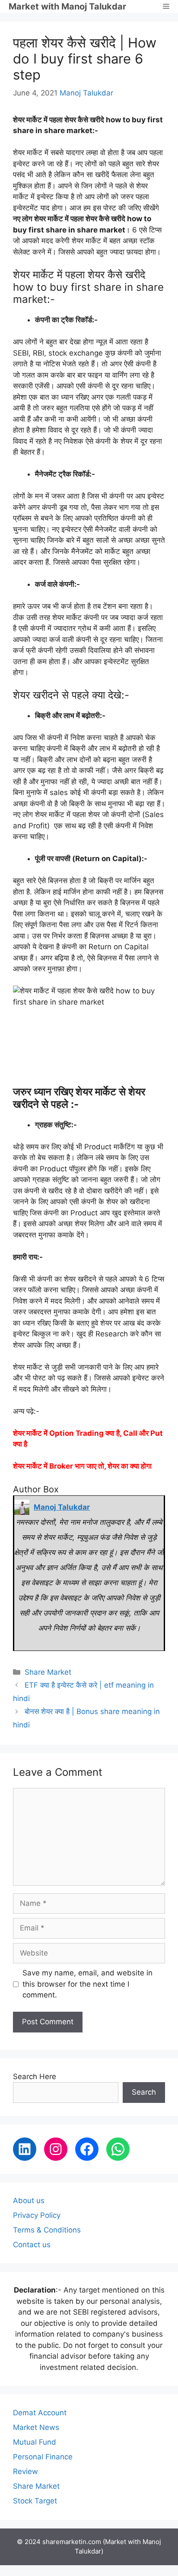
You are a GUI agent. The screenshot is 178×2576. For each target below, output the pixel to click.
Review (25, 2471)
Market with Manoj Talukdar (67, 6)
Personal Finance (43, 2457)
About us (29, 2201)
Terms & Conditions (47, 2230)
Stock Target (35, 2501)
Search (144, 2092)
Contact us (32, 2245)
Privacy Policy (37, 2215)
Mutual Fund (35, 2442)
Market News (36, 2427)
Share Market (48, 1672)
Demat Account (40, 2413)
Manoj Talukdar (86, 93)
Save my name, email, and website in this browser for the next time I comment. (87, 1984)
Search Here (35, 2077)
